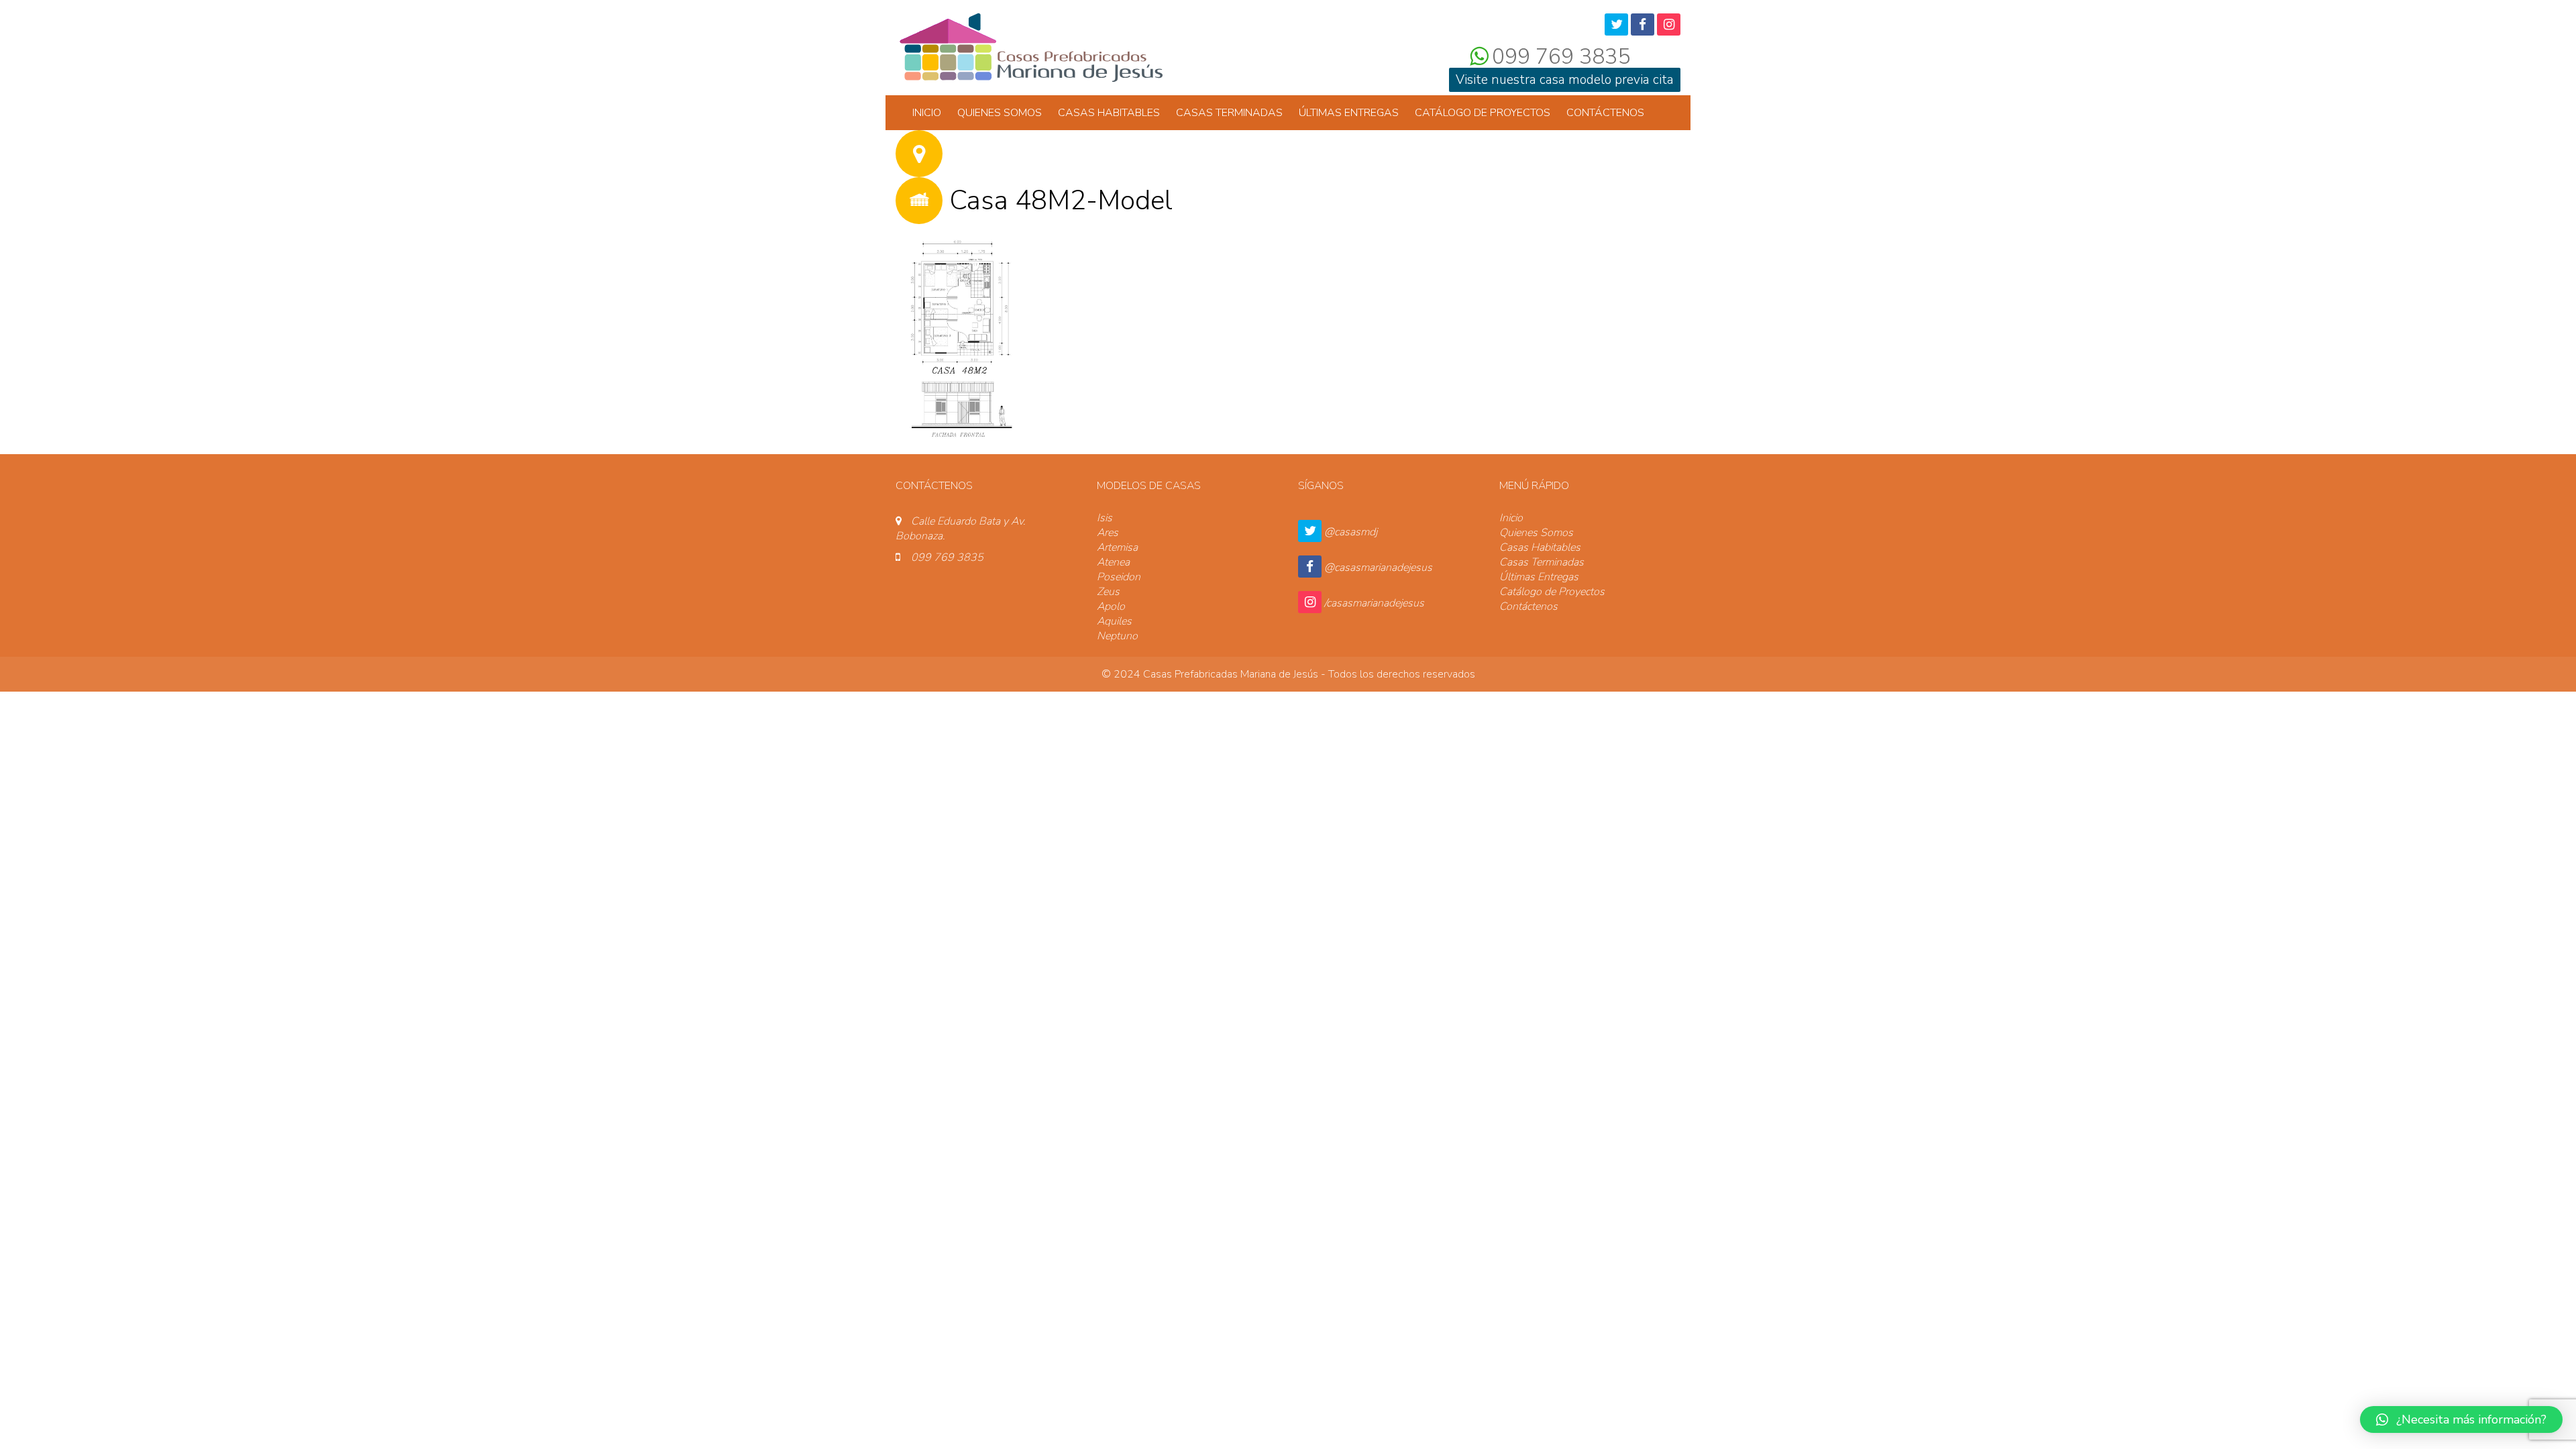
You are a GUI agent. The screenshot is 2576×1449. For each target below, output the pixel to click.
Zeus (1108, 592)
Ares (1108, 533)
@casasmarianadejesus (1378, 568)
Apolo (1111, 606)
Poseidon (1119, 577)
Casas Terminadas (1229, 113)
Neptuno (1117, 636)
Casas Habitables (1109, 113)
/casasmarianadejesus (1374, 603)
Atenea (1113, 562)
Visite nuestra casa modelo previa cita (1565, 80)
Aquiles (1114, 621)
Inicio (927, 113)
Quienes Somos (1000, 113)
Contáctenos (1605, 113)
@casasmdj (1351, 532)
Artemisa (1117, 547)
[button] (2461, 1419)
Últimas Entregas (1349, 113)
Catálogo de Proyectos (1483, 113)
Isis (1105, 518)
